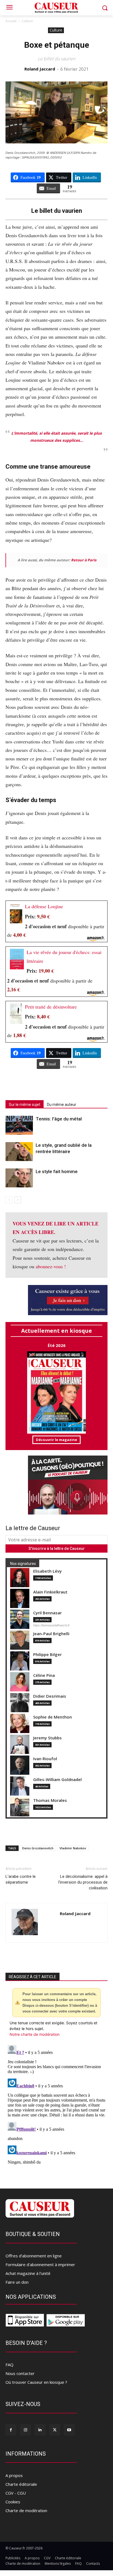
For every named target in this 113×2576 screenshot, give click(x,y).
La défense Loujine (44, 906)
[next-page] (18, 1200)
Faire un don (17, 2282)
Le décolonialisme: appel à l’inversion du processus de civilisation (83, 1882)
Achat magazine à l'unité (28, 2273)
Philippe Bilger (47, 1654)
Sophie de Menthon (53, 1717)
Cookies (13, 2502)
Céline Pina (44, 1675)
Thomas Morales (50, 1800)
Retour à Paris (84, 560)
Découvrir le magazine (56, 1440)
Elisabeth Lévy (47, 1571)
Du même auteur (62, 1105)
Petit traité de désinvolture (51, 1007)
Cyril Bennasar (47, 1613)
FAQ (9, 2365)
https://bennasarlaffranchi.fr (51, 1625)
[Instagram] (25, 2430)
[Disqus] (56, 2111)
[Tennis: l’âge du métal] (19, 1125)
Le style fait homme (57, 1171)
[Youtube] (69, 2430)
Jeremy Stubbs (47, 1738)
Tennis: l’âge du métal (59, 1119)
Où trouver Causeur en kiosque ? (36, 2382)
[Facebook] (11, 2430)
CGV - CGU (16, 2493)
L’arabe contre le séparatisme (21, 1879)
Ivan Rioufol (45, 1759)
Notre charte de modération (35, 2034)
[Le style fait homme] (19, 1178)
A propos (14, 2475)
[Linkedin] (40, 2430)
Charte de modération (26, 2510)
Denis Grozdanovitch (38, 1848)
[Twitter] (55, 2430)
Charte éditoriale (21, 2484)
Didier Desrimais (50, 1696)
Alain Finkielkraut (50, 1592)
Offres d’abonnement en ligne (34, 2256)
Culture (27, 21)
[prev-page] (9, 1200)
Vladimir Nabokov (73, 1848)
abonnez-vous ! (51, 1266)
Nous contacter (20, 2373)
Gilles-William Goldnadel (57, 1780)
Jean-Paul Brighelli (51, 1634)
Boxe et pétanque (57, 45)
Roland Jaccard (40, 69)
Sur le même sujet (25, 1105)
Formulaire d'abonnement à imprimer (40, 2264)
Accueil (11, 21)
